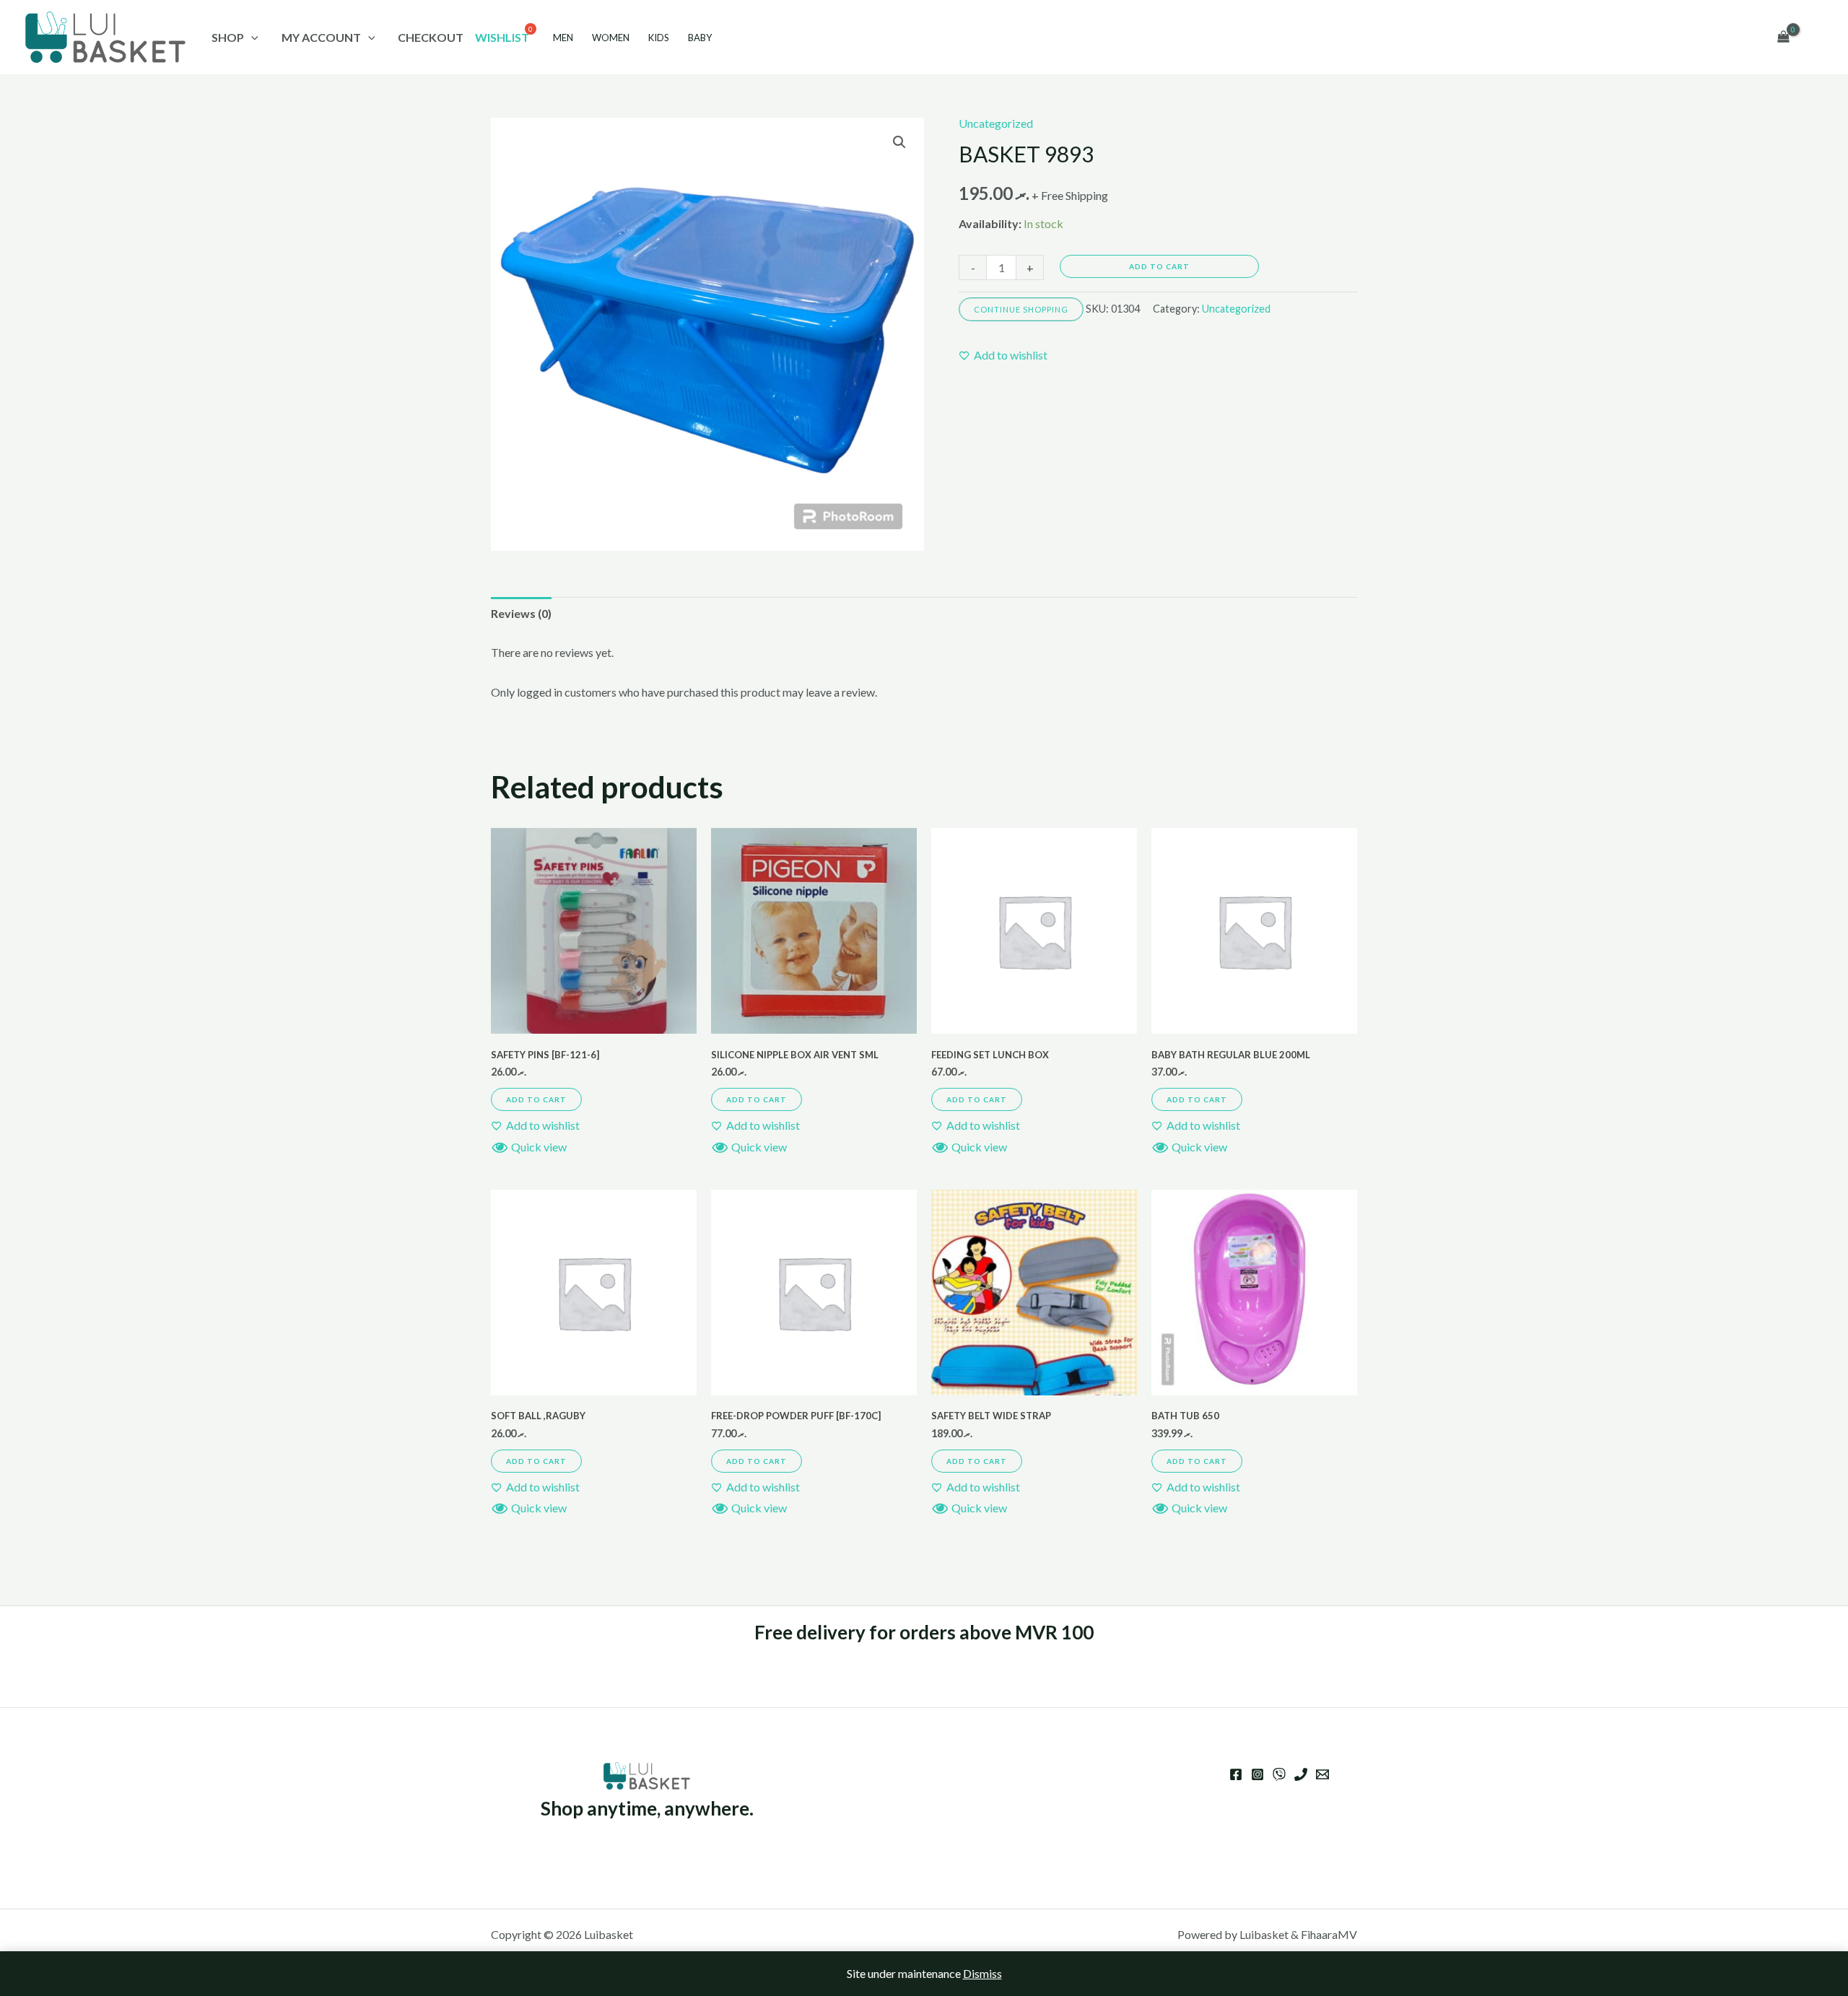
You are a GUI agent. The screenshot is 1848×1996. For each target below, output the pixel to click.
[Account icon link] (1816, 38)
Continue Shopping (1021, 309)
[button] (899, 142)
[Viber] (1279, 1774)
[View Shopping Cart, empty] (1783, 38)
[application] (251, 37)
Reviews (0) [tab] (521, 613)
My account (321, 37)
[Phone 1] (1301, 1774)
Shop (228, 37)
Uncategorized (996, 123)
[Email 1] (1322, 1774)
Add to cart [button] (536, 1099)
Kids (659, 38)
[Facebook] (1236, 1774)
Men (563, 38)
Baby (700, 38)
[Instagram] (1258, 1774)
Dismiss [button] (982, 1973)
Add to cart (1159, 266)
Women (611, 38)
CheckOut (431, 37)
